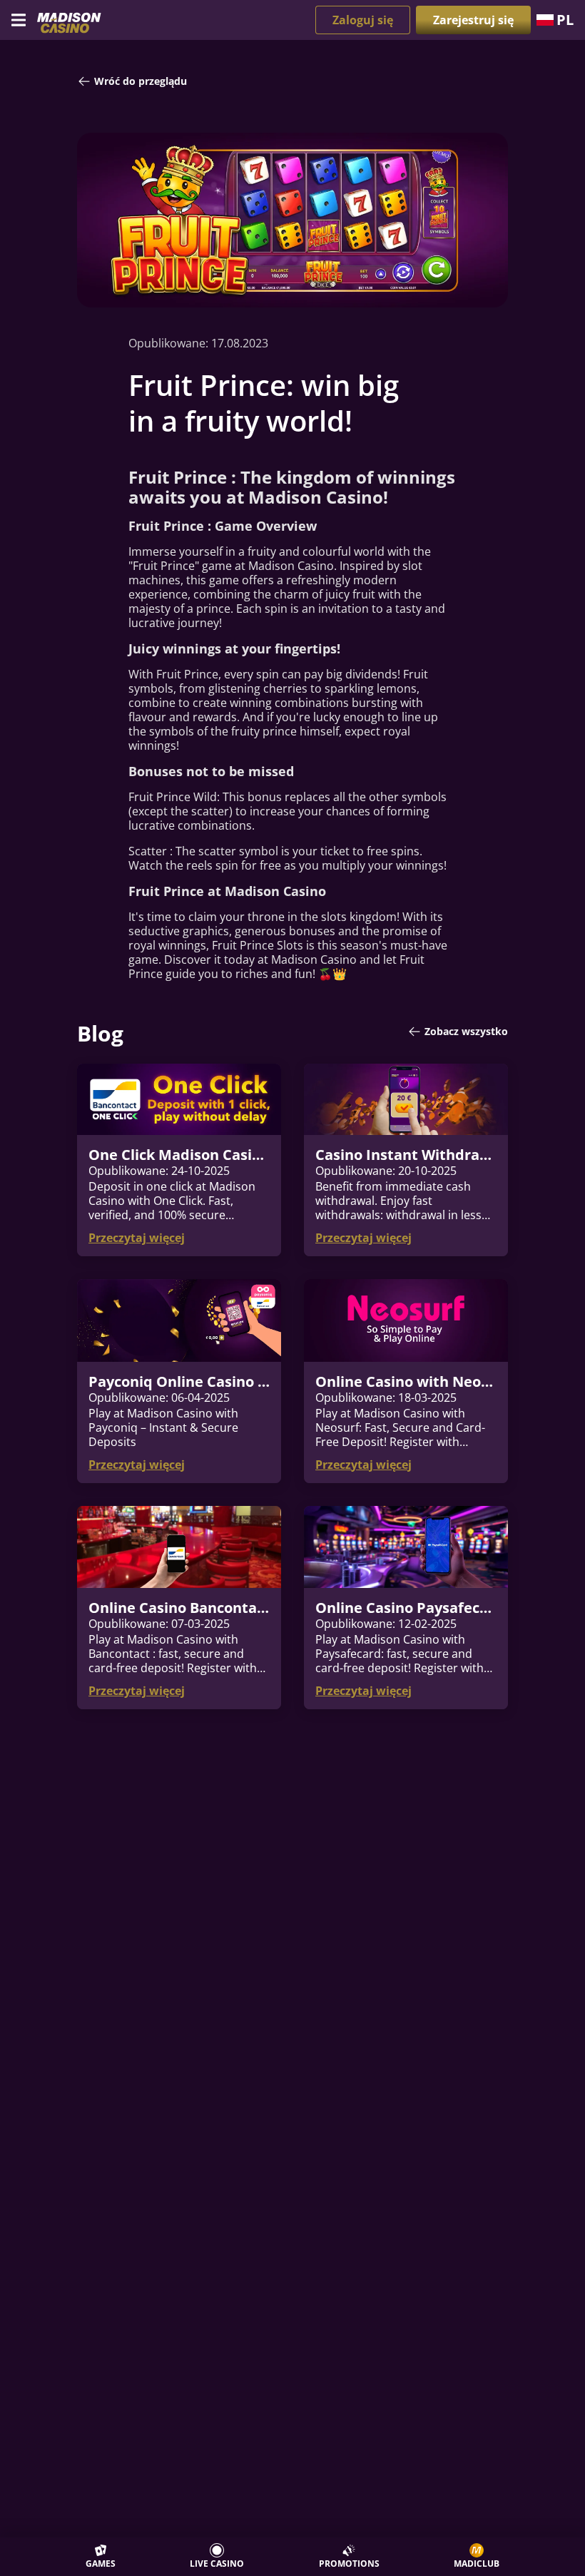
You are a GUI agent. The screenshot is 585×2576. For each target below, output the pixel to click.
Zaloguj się (363, 20)
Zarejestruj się (473, 20)
